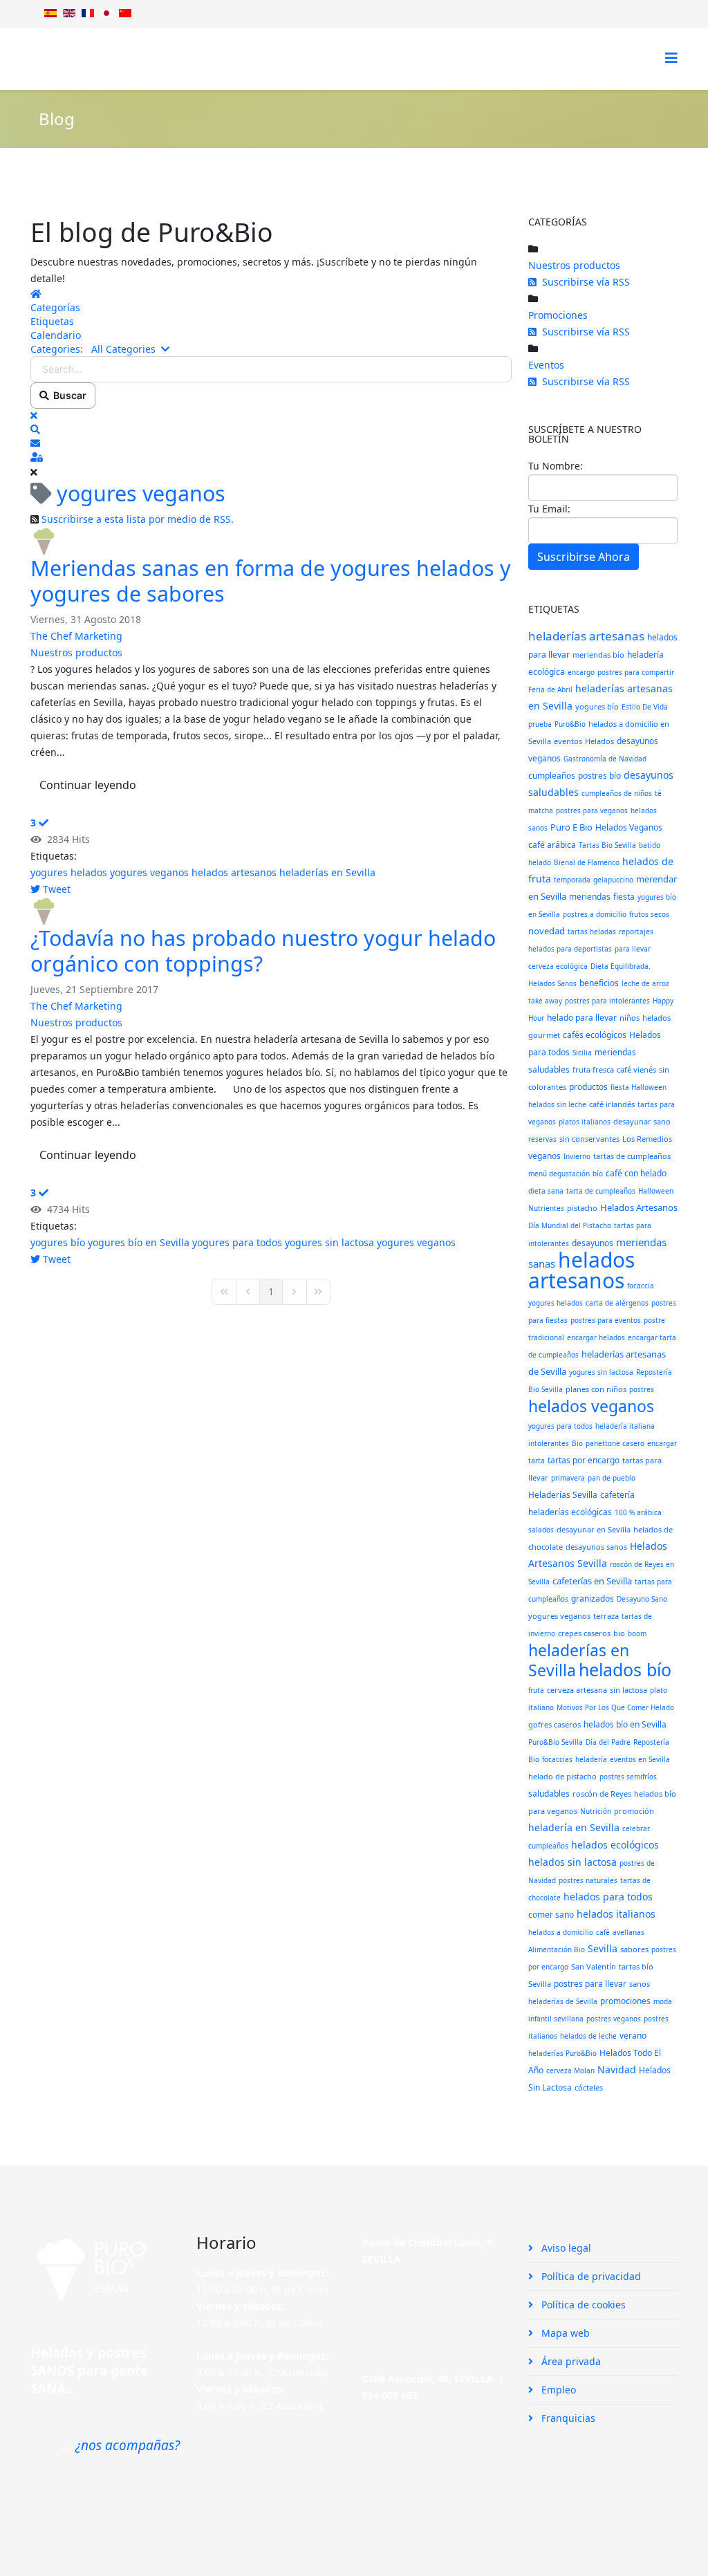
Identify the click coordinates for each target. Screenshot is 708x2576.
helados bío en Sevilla (625, 1724)
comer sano (551, 1915)
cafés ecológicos (595, 1035)
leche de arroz (645, 983)
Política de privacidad (590, 2276)
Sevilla (603, 1948)
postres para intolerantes (607, 1001)
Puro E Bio (571, 827)
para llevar (633, 949)
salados (541, 1530)
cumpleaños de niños (617, 793)
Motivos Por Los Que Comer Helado (615, 1707)
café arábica (552, 845)
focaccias (557, 1759)
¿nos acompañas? (128, 2445)
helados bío (625, 1669)
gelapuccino (613, 880)
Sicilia (582, 1053)
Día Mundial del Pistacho (570, 1225)
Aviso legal (565, 2248)
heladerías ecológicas (570, 1512)
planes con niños (596, 1389)
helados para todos (608, 1897)
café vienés (636, 1069)
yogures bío (58, 1242)
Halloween (656, 1191)
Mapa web (564, 2333)
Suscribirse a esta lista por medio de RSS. (138, 519)
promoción (634, 1811)
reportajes (636, 932)
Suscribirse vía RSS (583, 282)
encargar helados (596, 1337)
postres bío (599, 776)
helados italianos (616, 1914)
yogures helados (69, 872)
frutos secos (649, 914)
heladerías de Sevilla (563, 2001)
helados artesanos (234, 872)
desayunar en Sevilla (594, 1529)
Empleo (557, 2390)
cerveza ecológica (558, 966)
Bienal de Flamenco (587, 862)
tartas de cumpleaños (632, 1156)
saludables (549, 1794)
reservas (542, 1139)
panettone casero (615, 1443)
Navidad (617, 2069)
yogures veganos (149, 872)
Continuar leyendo (88, 785)
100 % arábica (638, 1512)
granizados (593, 1599)
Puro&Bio (570, 724)
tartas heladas (592, 932)
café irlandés (612, 1104)
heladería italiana (625, 1426)
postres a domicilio (595, 914)
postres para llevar (590, 1984)
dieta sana (546, 1191)
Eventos (546, 365)
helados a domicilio (561, 1932)
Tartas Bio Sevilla (607, 845)
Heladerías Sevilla (563, 1495)
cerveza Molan (570, 2070)
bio (619, 1633)
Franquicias (567, 2418)
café (603, 1932)
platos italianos (585, 1122)
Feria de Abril (550, 689)
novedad (547, 931)
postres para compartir (636, 672)
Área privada (570, 2361)
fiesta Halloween (639, 1087)
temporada (572, 880)
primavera (568, 1478)
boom (637, 1633)
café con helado (636, 1173)
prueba (540, 724)
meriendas (590, 897)
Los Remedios (647, 1139)
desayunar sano (642, 1121)
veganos (544, 1156)
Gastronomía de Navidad (605, 759)
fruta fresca (593, 1069)
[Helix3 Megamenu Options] (671, 58)
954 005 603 (390, 2395)
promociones (625, 2001)
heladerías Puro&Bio (562, 2053)
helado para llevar (582, 1018)
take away (545, 1001)
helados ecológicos (615, 1845)
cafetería (617, 1495)
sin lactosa (628, 1690)
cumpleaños (552, 776)
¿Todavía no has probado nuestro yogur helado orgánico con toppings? (263, 951)
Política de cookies (582, 2305)
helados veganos (591, 1406)
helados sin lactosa (572, 1862)
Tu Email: (549, 509)
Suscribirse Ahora (584, 557)
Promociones (558, 315)
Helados (599, 741)
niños (630, 1018)
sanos (640, 1984)
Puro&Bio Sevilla (556, 1742)
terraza (606, 1616)
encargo (581, 672)
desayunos (593, 1243)
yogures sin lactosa (329, 1242)
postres (642, 1389)
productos (588, 1087)
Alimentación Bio (557, 1949)
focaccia (641, 1286)
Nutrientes (546, 1208)
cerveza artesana (577, 1690)
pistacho (582, 1208)
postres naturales (588, 1880)
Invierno (577, 1156)
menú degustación (559, 1174)
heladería (591, 1759)
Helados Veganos (629, 827)
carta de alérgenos (617, 1303)
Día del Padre (608, 1742)
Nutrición (596, 1811)
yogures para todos (237, 1242)
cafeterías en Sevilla (592, 1581)
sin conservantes (589, 1139)
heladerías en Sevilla (327, 872)
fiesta (624, 897)
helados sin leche (557, 1104)
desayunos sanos (596, 1547)
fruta (536, 1690)
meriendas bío (598, 655)
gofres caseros (555, 1724)
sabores (634, 1949)
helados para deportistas (570, 949)
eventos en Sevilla (640, 1759)
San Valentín (594, 1966)
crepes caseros (584, 1633)
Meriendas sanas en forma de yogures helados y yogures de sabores (271, 581)
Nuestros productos (76, 652)
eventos (568, 741)
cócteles (589, 2087)
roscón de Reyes (602, 1794)
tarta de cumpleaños (601, 1191)
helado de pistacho (562, 1776)
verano (633, 2036)
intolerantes (549, 1443)
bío (598, 1174)
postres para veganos (592, 810)
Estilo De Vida (645, 707)
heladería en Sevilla (574, 1827)
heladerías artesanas (586, 636)
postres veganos (614, 2019)
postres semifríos (628, 1777)
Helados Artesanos (639, 1207)
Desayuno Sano (642, 1599)
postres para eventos (606, 1320)
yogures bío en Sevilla (139, 1242)
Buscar (68, 395)
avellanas (628, 1932)
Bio (577, 1443)
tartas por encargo (584, 1460)
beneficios (599, 983)
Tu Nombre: (556, 466)
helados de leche (588, 2036)
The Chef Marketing (76, 636)
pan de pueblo (612, 1478)
